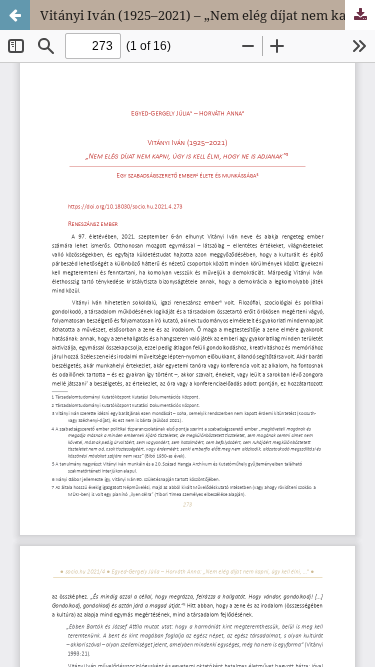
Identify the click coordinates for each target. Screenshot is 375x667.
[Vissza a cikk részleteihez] (15, 15)
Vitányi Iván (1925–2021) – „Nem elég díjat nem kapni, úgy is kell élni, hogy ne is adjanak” (207, 15)
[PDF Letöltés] (360, 15)
